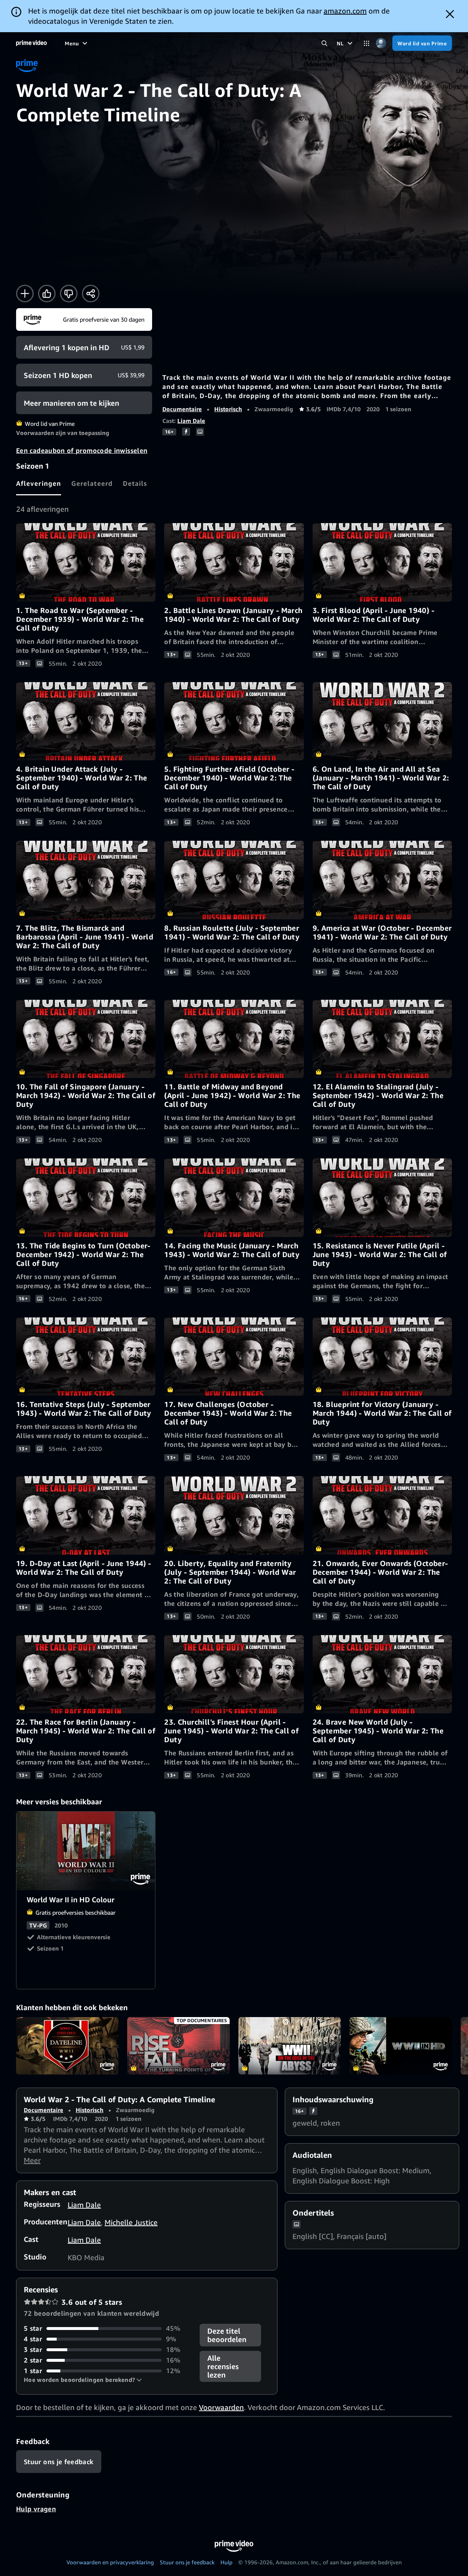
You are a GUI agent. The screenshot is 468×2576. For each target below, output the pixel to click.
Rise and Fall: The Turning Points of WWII (178, 2046)
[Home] (31, 43)
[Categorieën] (367, 43)
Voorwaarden (221, 2407)
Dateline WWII (67, 2046)
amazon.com (345, 11)
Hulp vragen (36, 2509)
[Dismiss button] (450, 14)
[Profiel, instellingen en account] (381, 43)
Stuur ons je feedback (187, 2562)
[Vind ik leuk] (47, 294)
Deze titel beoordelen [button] (227, 2335)
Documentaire (182, 409)
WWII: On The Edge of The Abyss (290, 2046)
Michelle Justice (131, 2222)
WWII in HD (401, 2046)
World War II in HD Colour (86, 1851)
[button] (83, 2380)
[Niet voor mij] (69, 294)
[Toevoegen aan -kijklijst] (25, 294)
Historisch (228, 409)
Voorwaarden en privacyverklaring (110, 2562)
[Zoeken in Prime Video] (324, 43)
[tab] (39, 483)
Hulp (227, 2562)
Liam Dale (191, 421)
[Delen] (91, 294)
